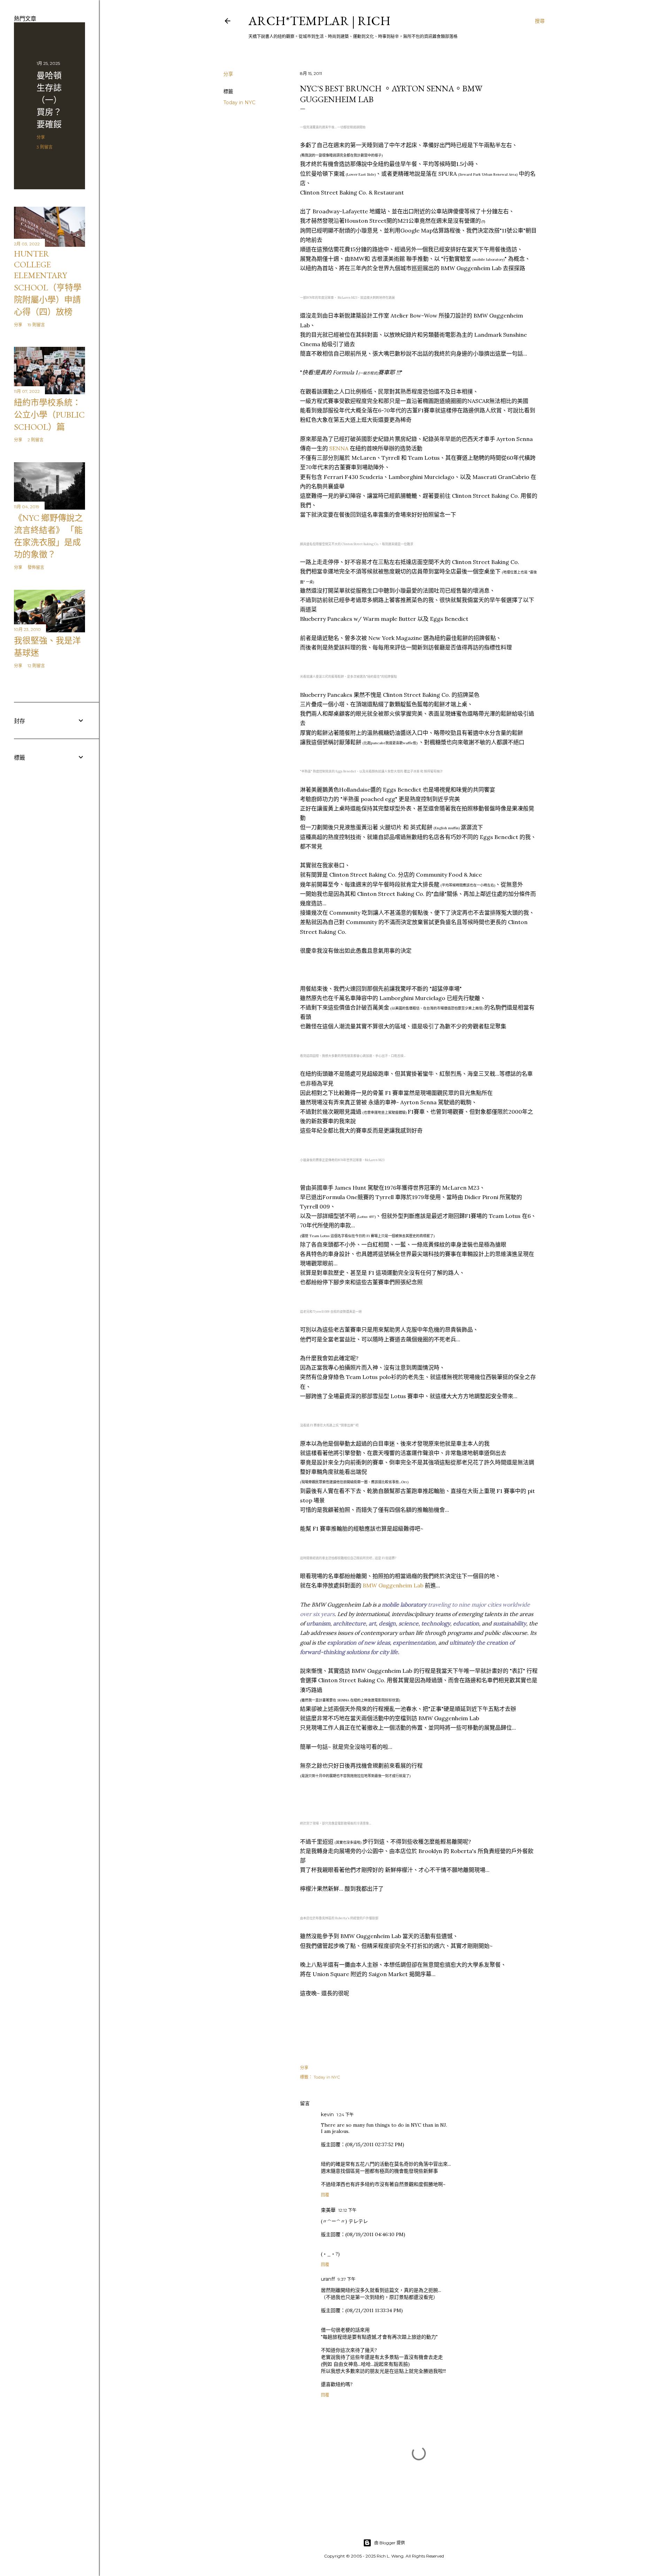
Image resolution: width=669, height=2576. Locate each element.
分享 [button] (228, 74)
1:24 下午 (345, 2115)
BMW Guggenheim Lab (393, 1585)
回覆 (325, 2195)
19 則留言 (36, 325)
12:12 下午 (347, 2210)
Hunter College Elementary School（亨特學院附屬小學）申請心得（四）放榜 (48, 283)
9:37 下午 (347, 2279)
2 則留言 (36, 440)
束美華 (328, 2210)
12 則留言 (36, 666)
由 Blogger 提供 (390, 2543)
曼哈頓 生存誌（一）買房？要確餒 (49, 100)
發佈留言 (36, 567)
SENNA (339, 448)
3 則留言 (45, 147)
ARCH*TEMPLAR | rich (320, 21)
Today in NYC (239, 102)
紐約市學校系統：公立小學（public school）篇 (49, 415)
